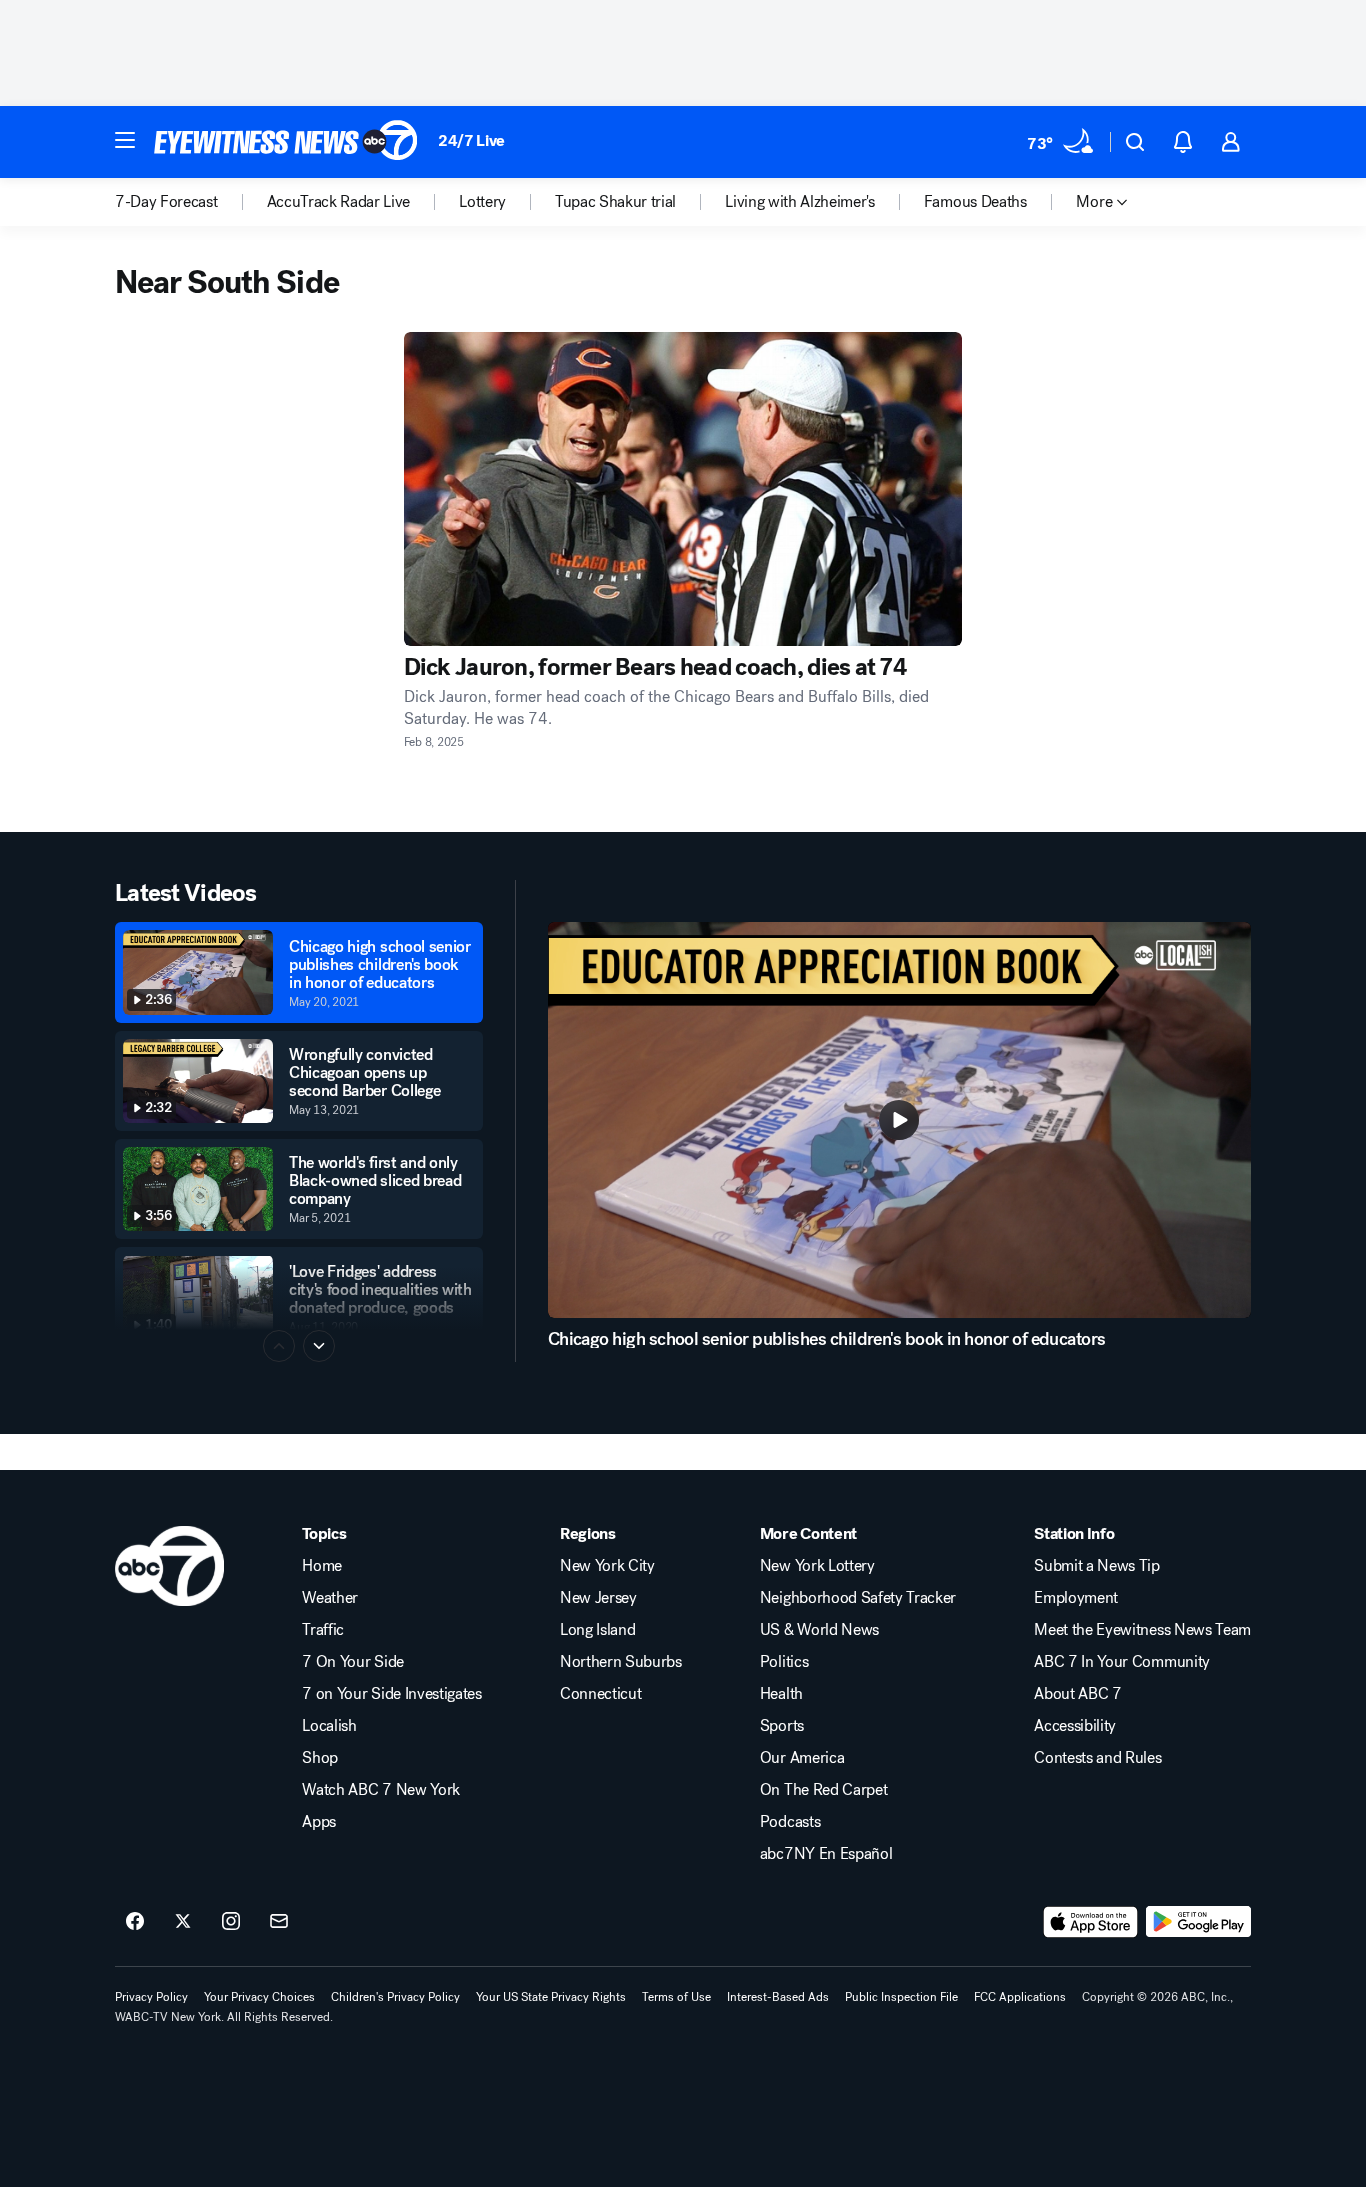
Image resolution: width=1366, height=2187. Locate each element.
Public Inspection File (901, 1997)
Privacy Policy (151, 1997)
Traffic (323, 1630)
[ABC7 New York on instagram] (231, 1922)
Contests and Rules (1097, 1758)
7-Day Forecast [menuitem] (166, 202)
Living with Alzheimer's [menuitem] (800, 202)
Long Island (597, 1630)
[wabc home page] (169, 1566)
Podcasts (790, 1822)
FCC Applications (1020, 1997)
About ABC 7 (1077, 1694)
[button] (125, 140)
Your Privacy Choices (259, 1997)
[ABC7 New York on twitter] (183, 1922)
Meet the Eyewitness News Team (1142, 1630)
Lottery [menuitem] (482, 202)
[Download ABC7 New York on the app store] (1091, 1922)
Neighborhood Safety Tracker (858, 1598)
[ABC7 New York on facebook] (135, 1922)
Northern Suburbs (621, 1662)
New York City (607, 1566)
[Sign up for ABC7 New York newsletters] (279, 1922)
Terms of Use (676, 1997)
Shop (320, 1758)
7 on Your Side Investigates (391, 1694)
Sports (782, 1726)
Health (781, 1694)
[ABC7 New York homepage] (286, 142)
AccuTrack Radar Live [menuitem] (339, 202)
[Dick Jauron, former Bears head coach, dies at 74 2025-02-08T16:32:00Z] (683, 489)
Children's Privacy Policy (395, 1997)
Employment (1076, 1598)
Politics (784, 1662)
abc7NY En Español (826, 1854)
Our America (802, 1758)
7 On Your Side (353, 1662)
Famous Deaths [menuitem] (975, 202)
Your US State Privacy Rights (551, 1997)
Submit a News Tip (1097, 1566)
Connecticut (600, 1694)
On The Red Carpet (824, 1790)
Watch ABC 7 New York (381, 1790)
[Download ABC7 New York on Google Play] (1198, 1922)
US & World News (819, 1630)
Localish (329, 1726)
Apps (319, 1822)
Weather (330, 1598)
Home (322, 1566)
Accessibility (1075, 1726)
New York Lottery (817, 1566)
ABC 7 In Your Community (1122, 1662)
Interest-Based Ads (778, 1997)
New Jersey (598, 1598)
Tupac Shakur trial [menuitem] (615, 202)
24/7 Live (471, 140)
